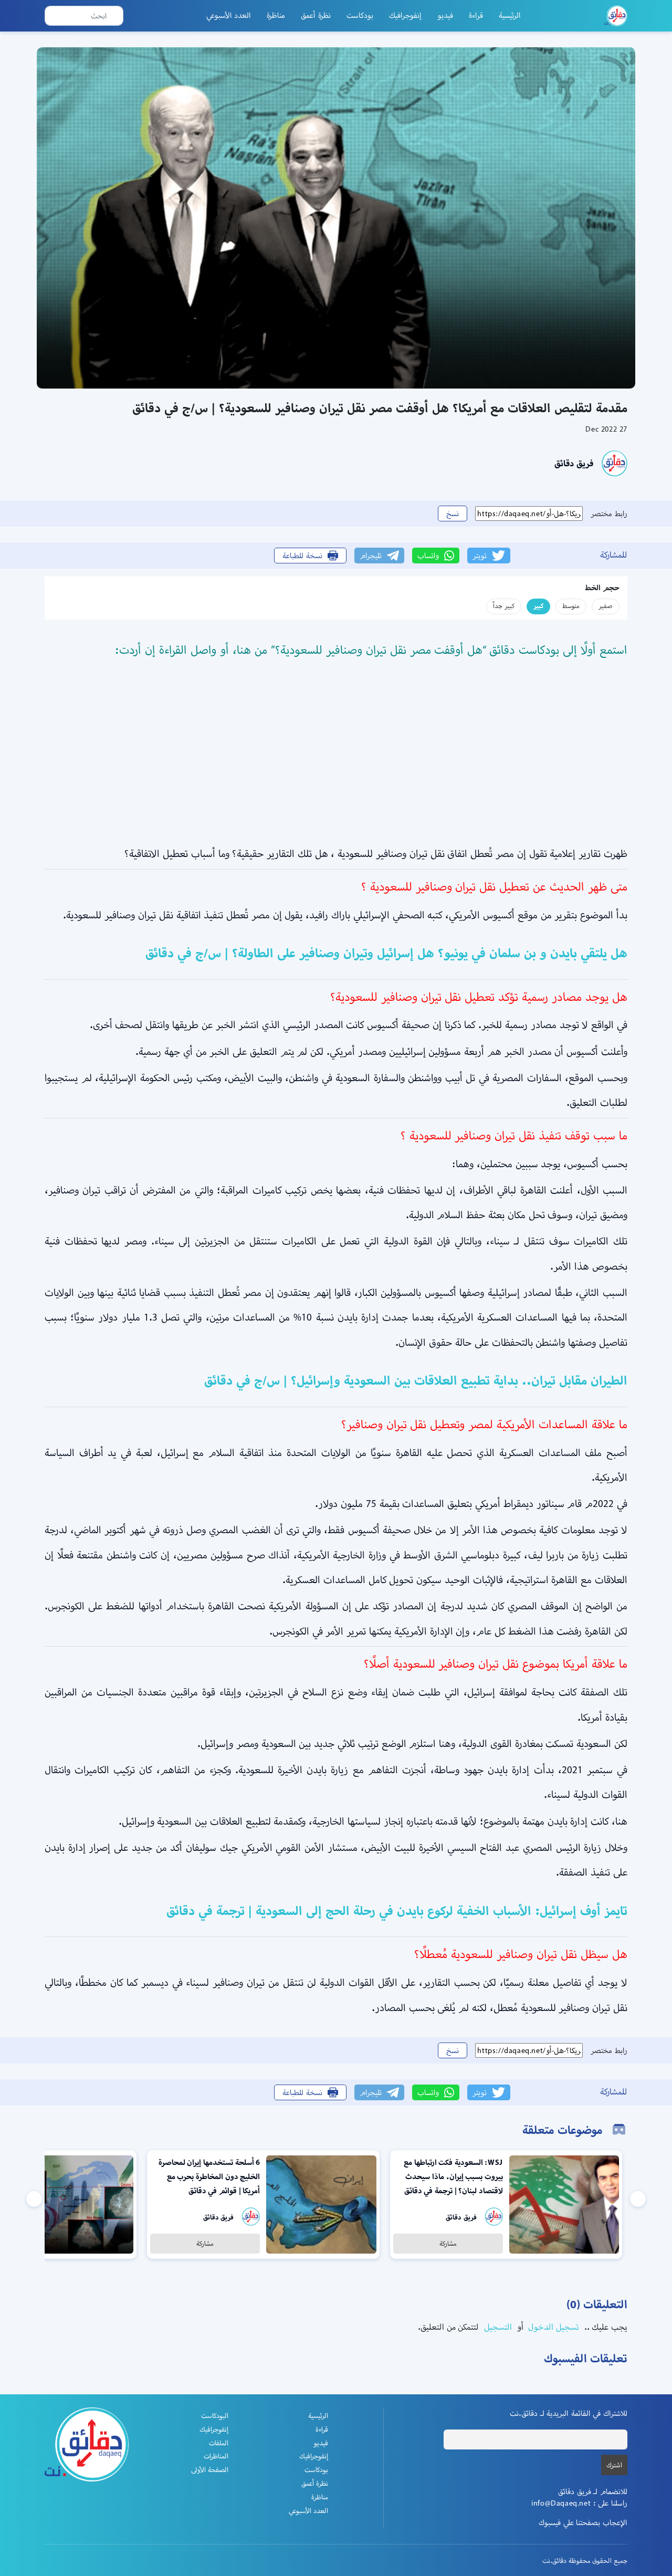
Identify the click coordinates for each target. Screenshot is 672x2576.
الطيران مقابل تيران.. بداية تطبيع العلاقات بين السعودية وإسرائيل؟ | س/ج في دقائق (416, 1380)
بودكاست (360, 15)
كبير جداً (504, 606)
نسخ (453, 514)
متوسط (571, 606)
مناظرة (276, 15)
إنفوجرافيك (405, 15)
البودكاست (215, 2416)
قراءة (476, 15)
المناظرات (216, 2456)
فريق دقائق (574, 463)
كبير (538, 606)
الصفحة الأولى (210, 2470)
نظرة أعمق (316, 15)
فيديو (445, 15)
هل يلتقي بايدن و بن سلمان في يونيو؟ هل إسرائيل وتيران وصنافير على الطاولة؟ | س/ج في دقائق (386, 953)
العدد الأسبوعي (229, 15)
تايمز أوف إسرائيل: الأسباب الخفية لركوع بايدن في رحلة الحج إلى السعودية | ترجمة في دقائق (397, 1911)
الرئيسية (510, 15)
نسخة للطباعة (302, 556)
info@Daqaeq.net (561, 2503)
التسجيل (497, 2327)
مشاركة (448, 2243)
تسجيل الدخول (553, 2327)
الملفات (219, 2443)
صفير (606, 606)
